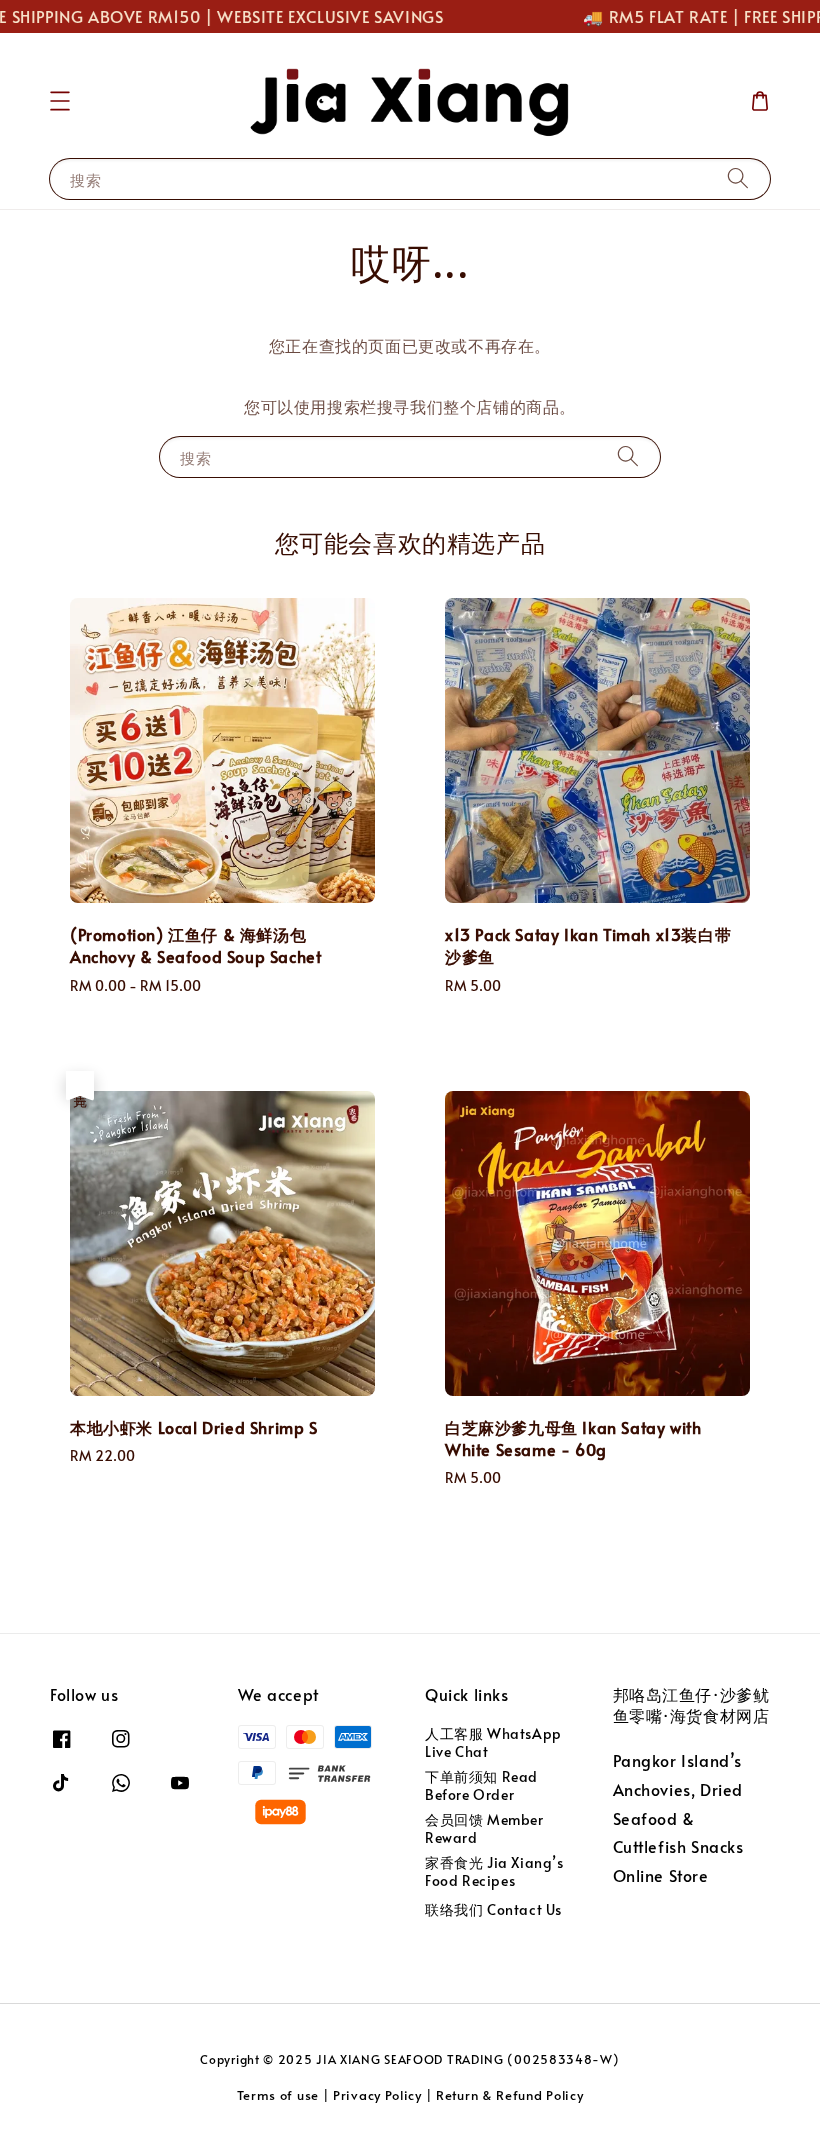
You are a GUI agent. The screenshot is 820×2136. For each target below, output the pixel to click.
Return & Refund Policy (509, 2095)
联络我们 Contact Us (493, 1909)
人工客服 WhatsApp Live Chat (493, 1743)
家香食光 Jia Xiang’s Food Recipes (494, 1871)
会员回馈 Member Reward (484, 1828)
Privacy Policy (377, 2095)
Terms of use (278, 2095)
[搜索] (738, 178)
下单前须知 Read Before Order (481, 1785)
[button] (60, 101)
